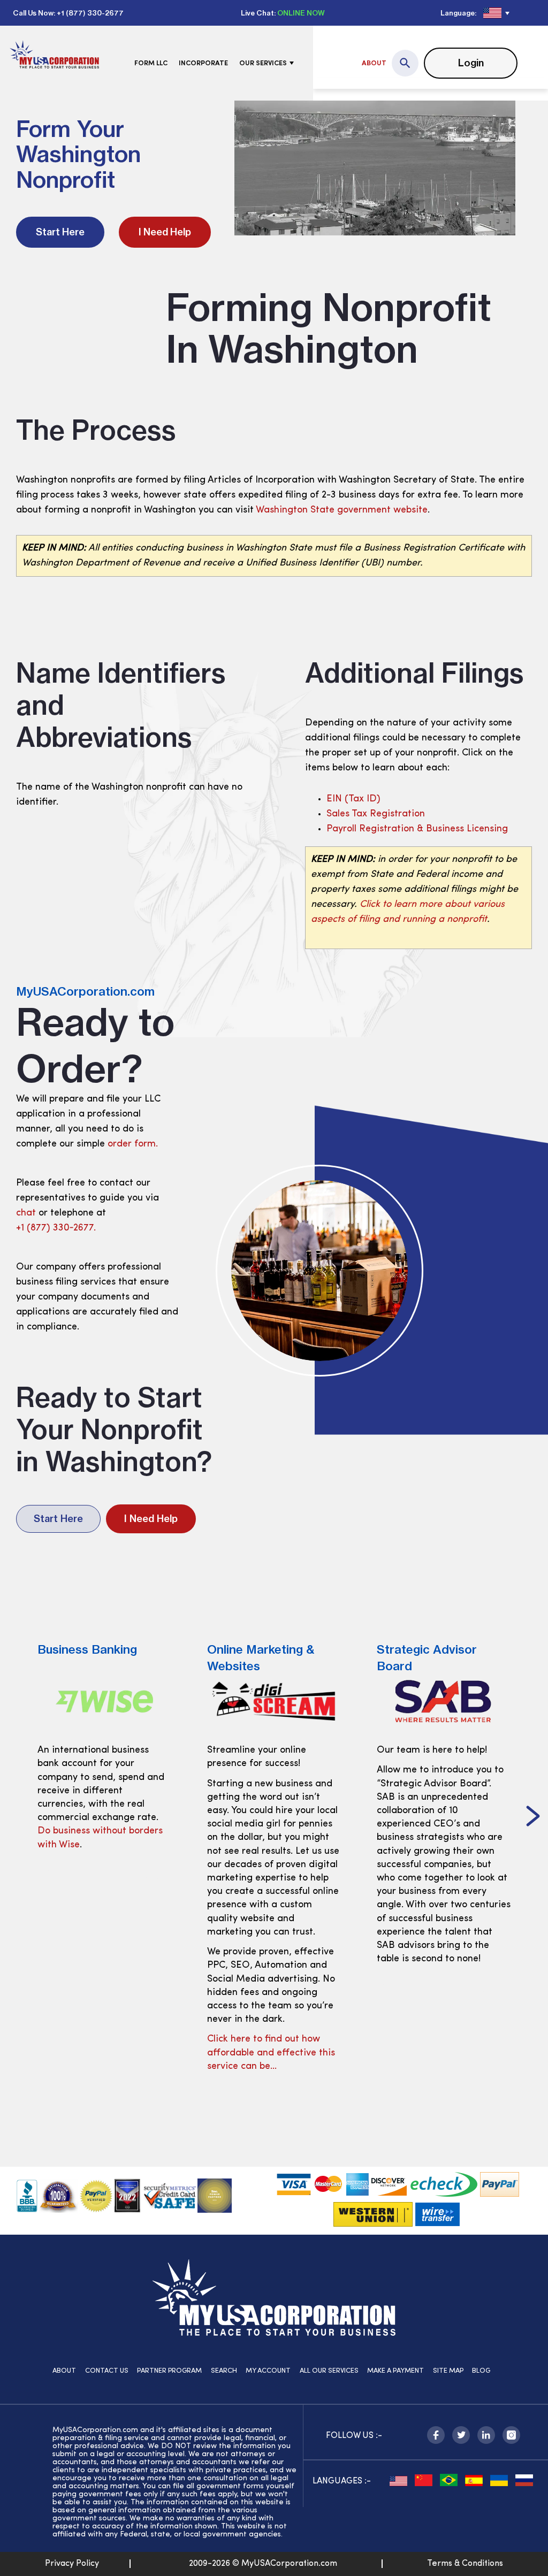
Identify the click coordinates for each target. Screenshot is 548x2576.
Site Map (448, 2371)
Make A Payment (395, 2371)
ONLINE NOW (301, 13)
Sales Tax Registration (376, 814)
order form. (133, 1144)
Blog (481, 2371)
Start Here (60, 232)
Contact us (107, 2371)
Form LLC (151, 63)
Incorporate (203, 63)
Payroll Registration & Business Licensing (417, 829)
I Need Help (165, 232)
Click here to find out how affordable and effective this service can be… (271, 2053)
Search (224, 2371)
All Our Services (329, 2371)
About (374, 63)
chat (26, 1213)
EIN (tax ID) (353, 799)
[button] (533, 1817)
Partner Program (169, 2371)
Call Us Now (33, 13)
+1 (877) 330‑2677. (56, 1228)
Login (471, 63)
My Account (268, 2371)
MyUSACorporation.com (85, 991)
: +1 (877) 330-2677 (89, 13)
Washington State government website (342, 510)
